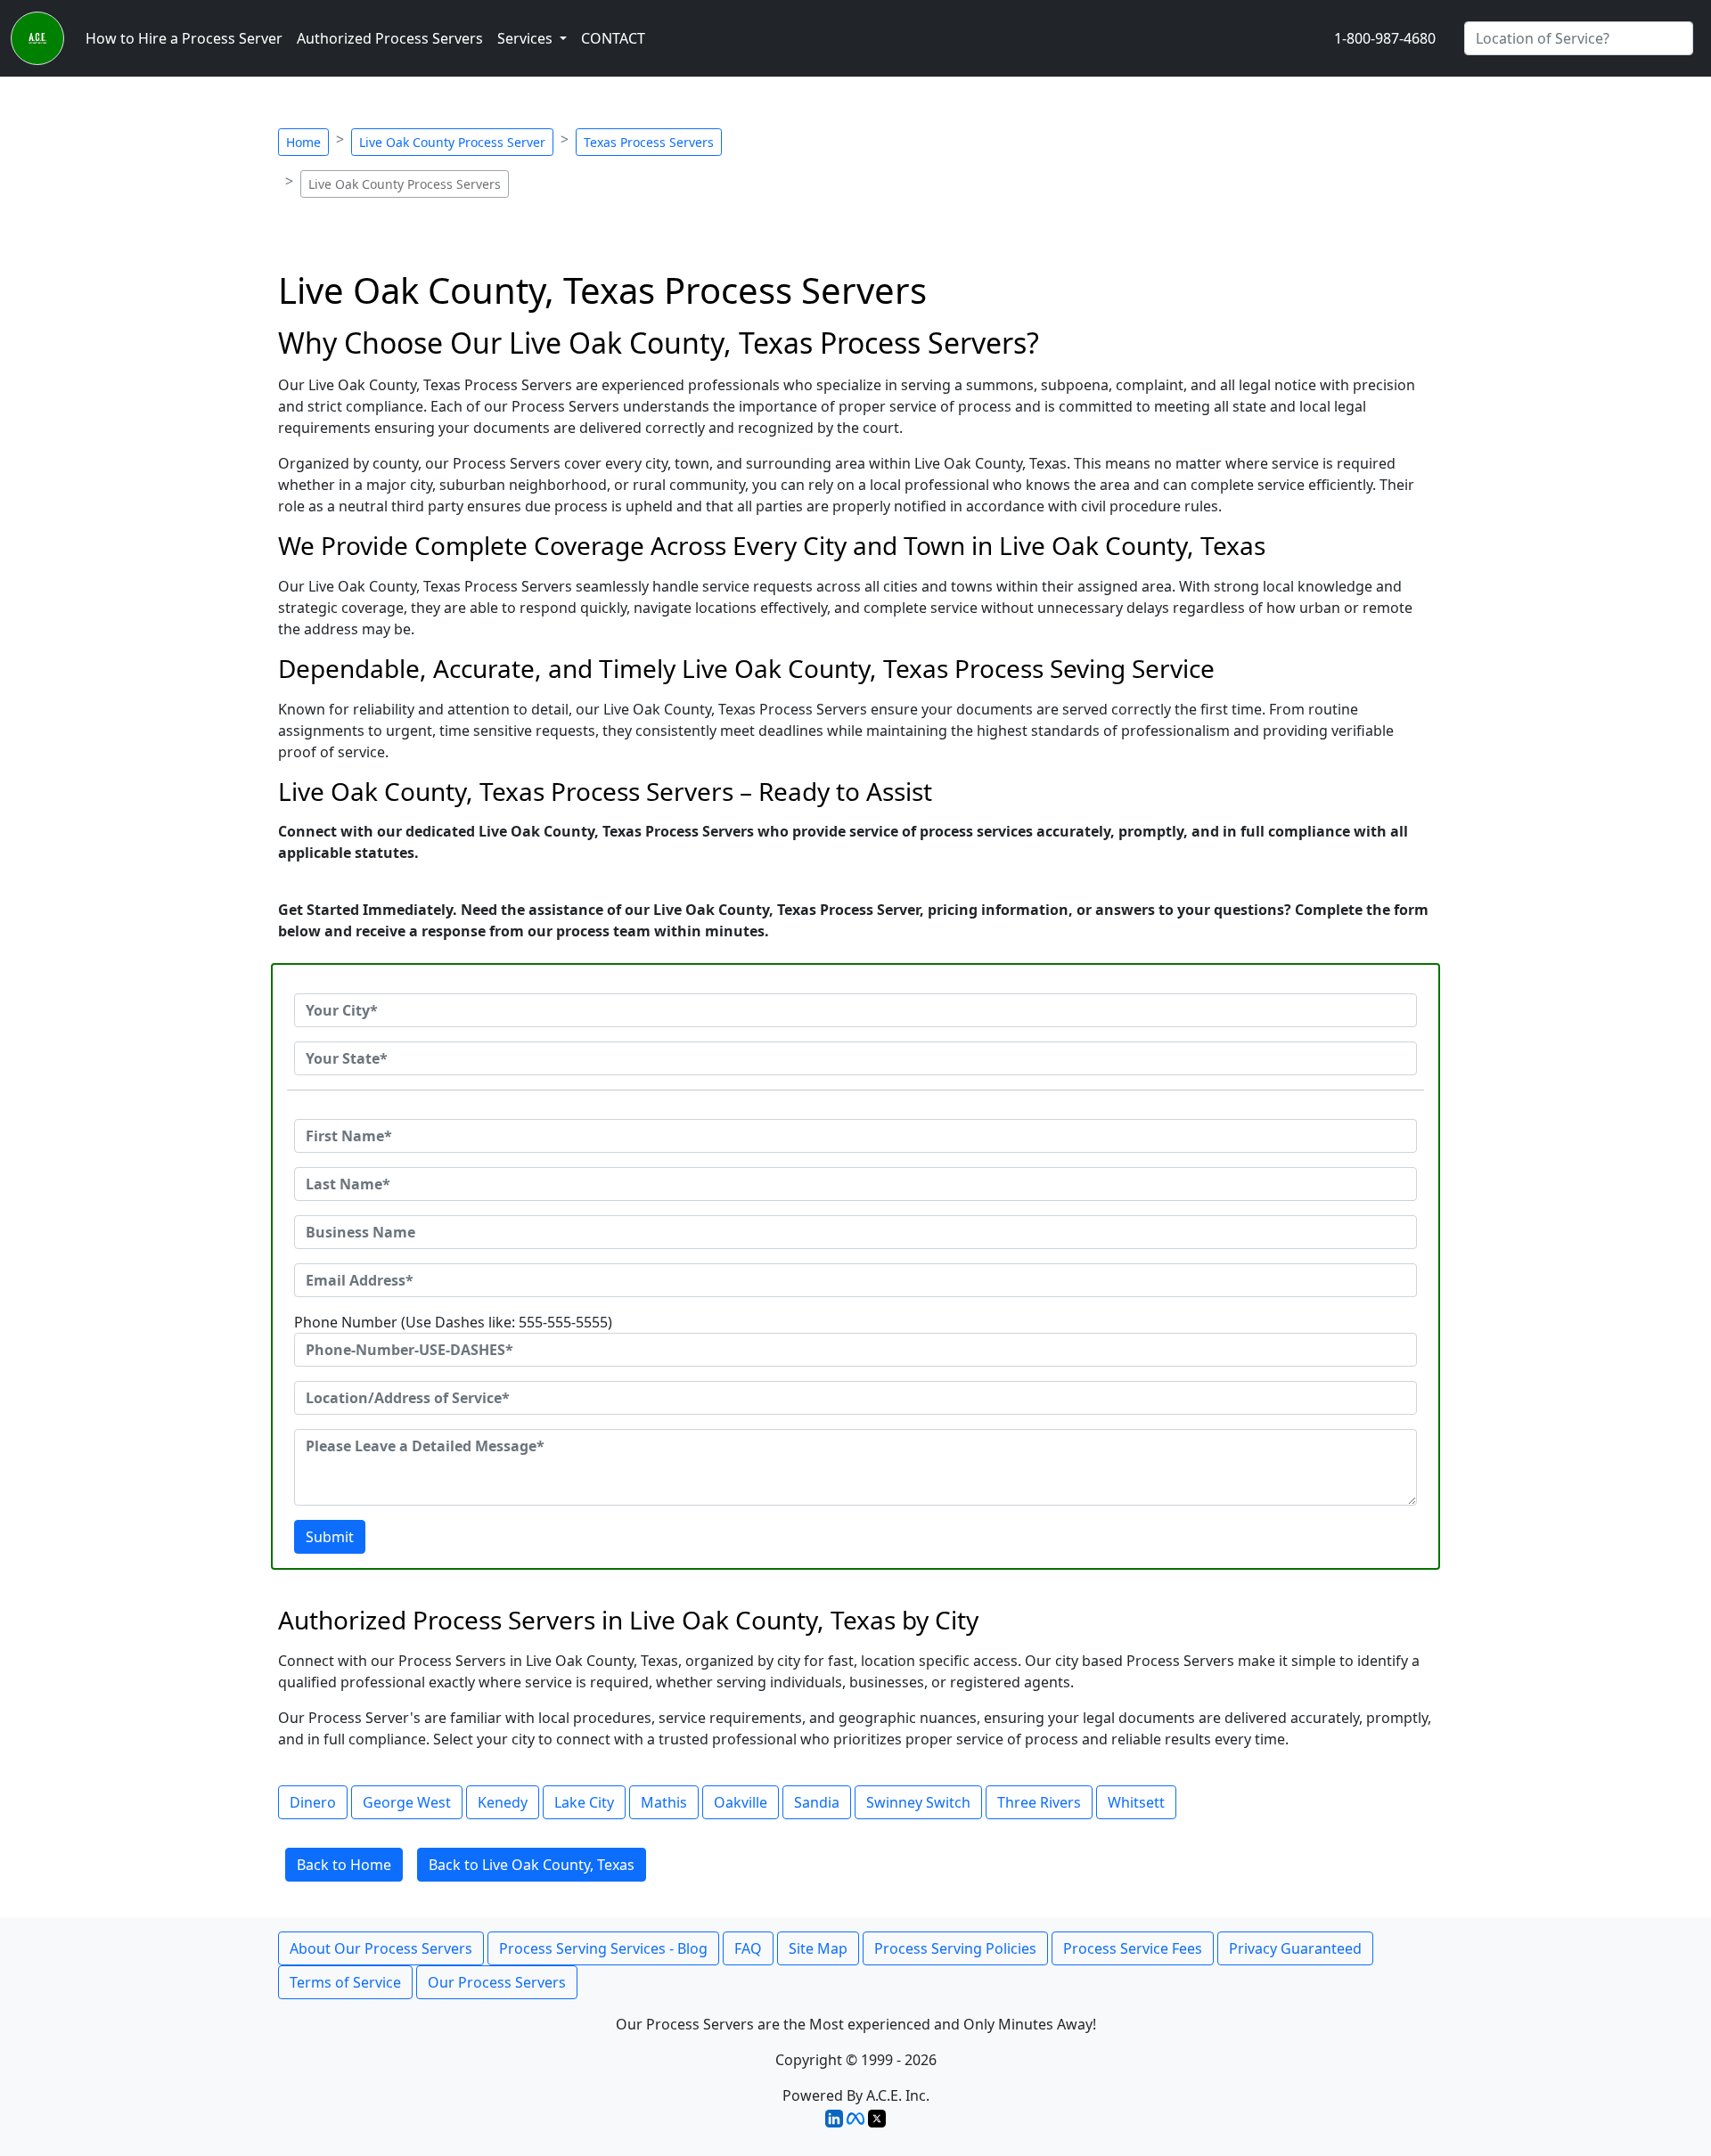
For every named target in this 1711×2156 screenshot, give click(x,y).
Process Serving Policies (955, 1948)
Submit (330, 1537)
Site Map (818, 1948)
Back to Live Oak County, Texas (532, 1865)
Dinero (313, 1802)
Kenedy (503, 1802)
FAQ (748, 1948)
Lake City (584, 1802)
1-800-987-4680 (1385, 38)
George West (407, 1802)
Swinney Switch (918, 1802)
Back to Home (344, 1865)
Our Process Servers (497, 1982)
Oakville (741, 1802)
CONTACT (613, 38)
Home (303, 142)
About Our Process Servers (381, 1948)
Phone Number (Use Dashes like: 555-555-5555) (453, 1322)
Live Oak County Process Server (452, 142)
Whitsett (1136, 1802)
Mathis (664, 1802)
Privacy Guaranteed (1295, 1948)
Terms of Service (345, 1982)
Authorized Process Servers (390, 38)
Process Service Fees (1133, 1948)
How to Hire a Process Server (184, 38)
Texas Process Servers (649, 142)
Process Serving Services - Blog (603, 1948)
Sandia (817, 1802)
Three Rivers (1039, 1802)
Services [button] (527, 38)
